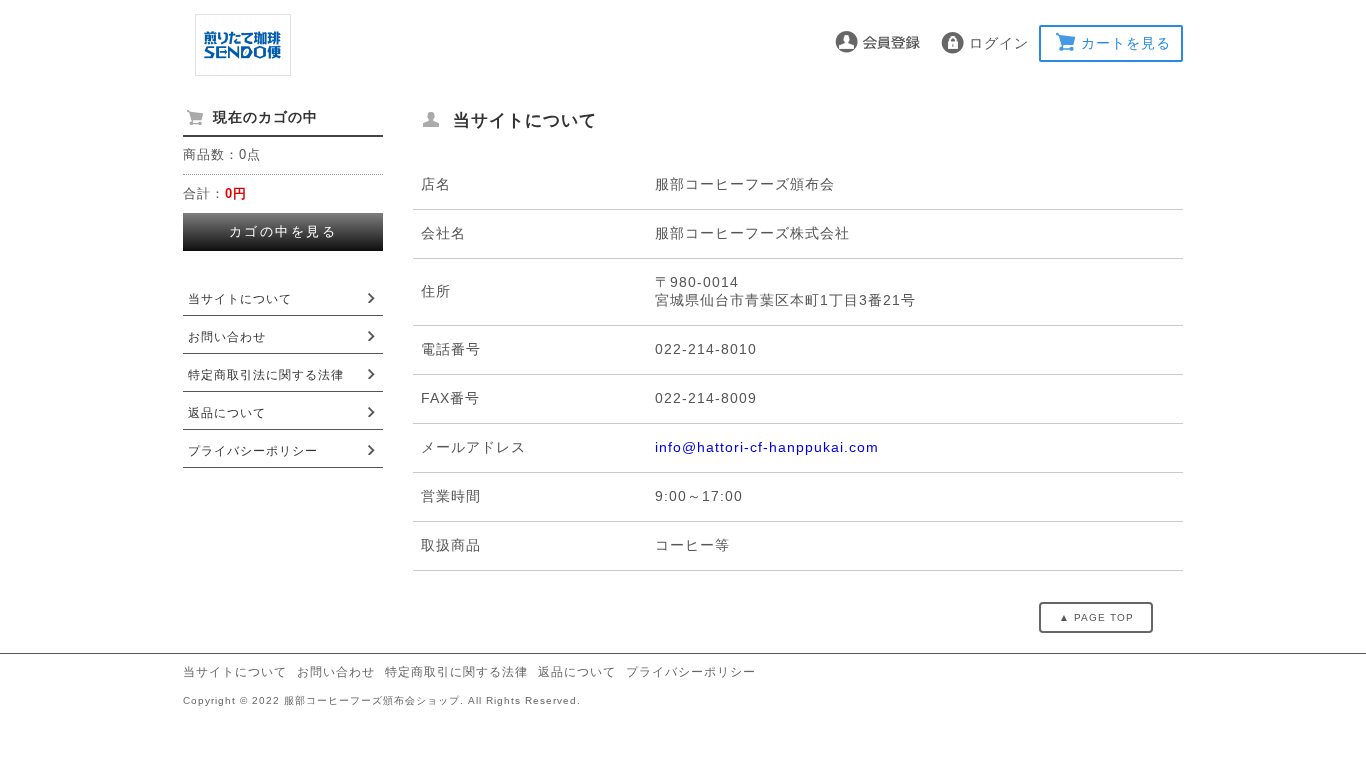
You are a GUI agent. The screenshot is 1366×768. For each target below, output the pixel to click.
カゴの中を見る (283, 231)
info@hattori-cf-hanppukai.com (767, 447)
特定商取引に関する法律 (456, 672)
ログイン (999, 43)
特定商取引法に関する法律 (266, 375)
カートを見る (1126, 43)
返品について (227, 413)
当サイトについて (240, 299)
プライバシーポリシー (253, 451)
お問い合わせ (227, 337)
